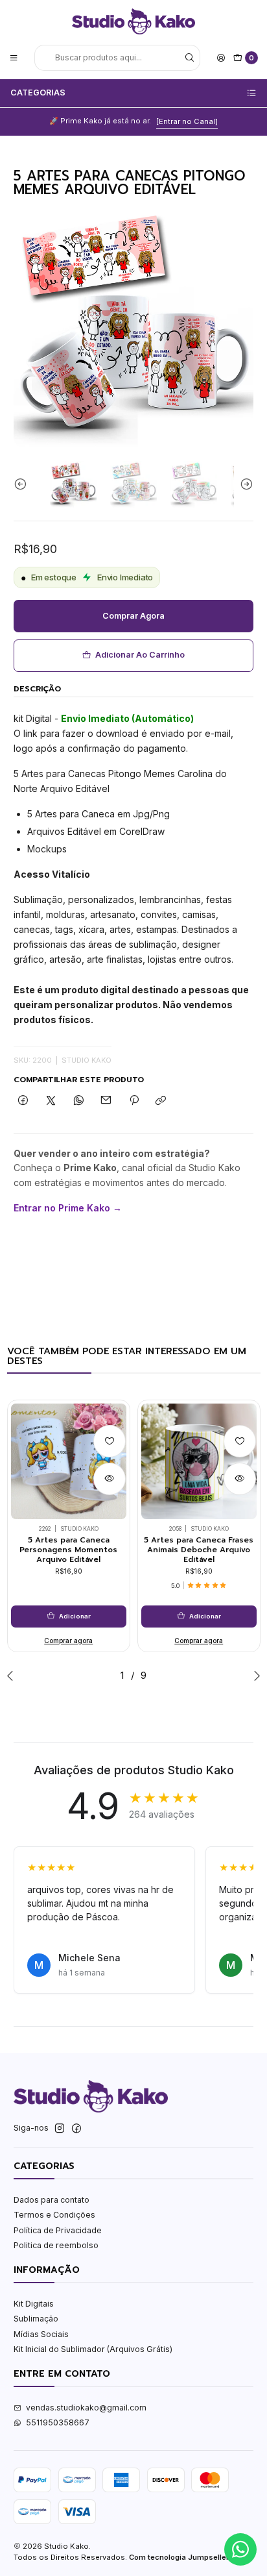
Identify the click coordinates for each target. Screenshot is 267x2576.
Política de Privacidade (58, 2230)
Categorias (38, 93)
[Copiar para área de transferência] (161, 1101)
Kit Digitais (34, 2304)
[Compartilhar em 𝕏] (51, 1101)
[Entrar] (221, 57)
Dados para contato (52, 2200)
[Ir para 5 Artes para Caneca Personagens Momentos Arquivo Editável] (69, 1461)
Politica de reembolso (56, 2245)
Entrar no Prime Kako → (68, 1208)
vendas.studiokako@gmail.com (86, 2408)
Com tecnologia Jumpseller (179, 2557)
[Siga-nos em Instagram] (60, 2129)
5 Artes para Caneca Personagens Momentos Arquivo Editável (68, 1550)
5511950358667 (58, 2422)
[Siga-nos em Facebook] (76, 2129)
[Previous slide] (23, 484)
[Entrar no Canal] (187, 121)
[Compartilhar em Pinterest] (134, 1101)
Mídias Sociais (41, 2334)
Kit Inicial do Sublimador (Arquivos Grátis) (93, 2349)
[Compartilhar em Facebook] (23, 1101)
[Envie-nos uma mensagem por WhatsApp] (240, 2549)
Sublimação (36, 2319)
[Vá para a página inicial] (133, 21)
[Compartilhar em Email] (106, 1101)
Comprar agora (133, 616)
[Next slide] (244, 484)
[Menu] (14, 57)
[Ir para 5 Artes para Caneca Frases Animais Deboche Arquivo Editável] (199, 1461)
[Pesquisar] (189, 58)
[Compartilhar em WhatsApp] (78, 1101)
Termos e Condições (54, 2215)
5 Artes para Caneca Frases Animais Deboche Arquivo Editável (199, 1550)
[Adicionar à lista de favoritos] (110, 1441)
